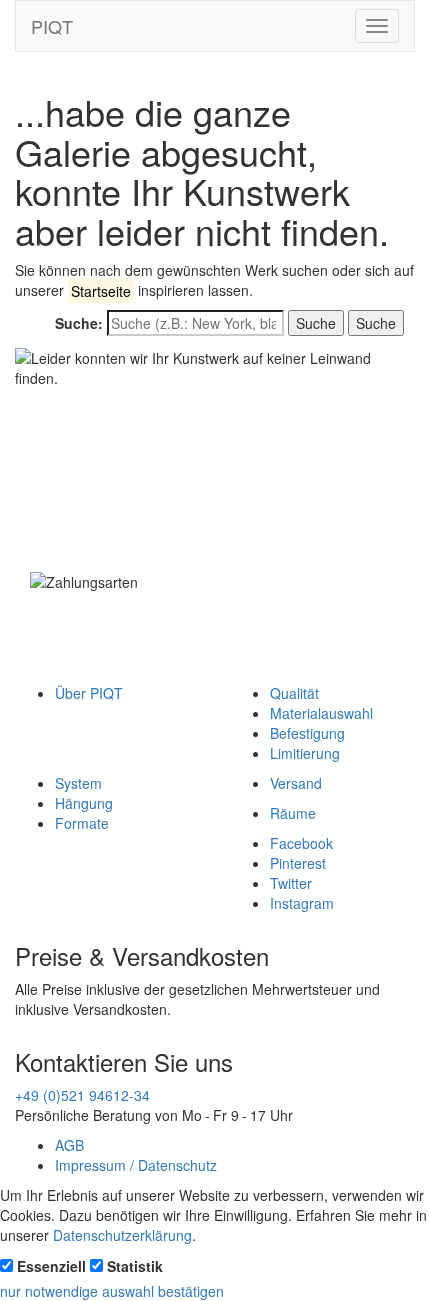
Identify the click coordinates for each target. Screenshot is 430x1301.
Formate (82, 823)
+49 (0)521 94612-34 (82, 1095)
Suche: (79, 323)
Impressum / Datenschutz (136, 1165)
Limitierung (305, 753)
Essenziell (51, 1266)
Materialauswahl (321, 713)
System (78, 783)
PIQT (52, 26)
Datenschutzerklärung (122, 1235)
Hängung (84, 803)
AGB (69, 1145)
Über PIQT (89, 693)
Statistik (135, 1266)
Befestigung (307, 733)
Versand (296, 783)
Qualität (294, 693)
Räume (293, 813)
